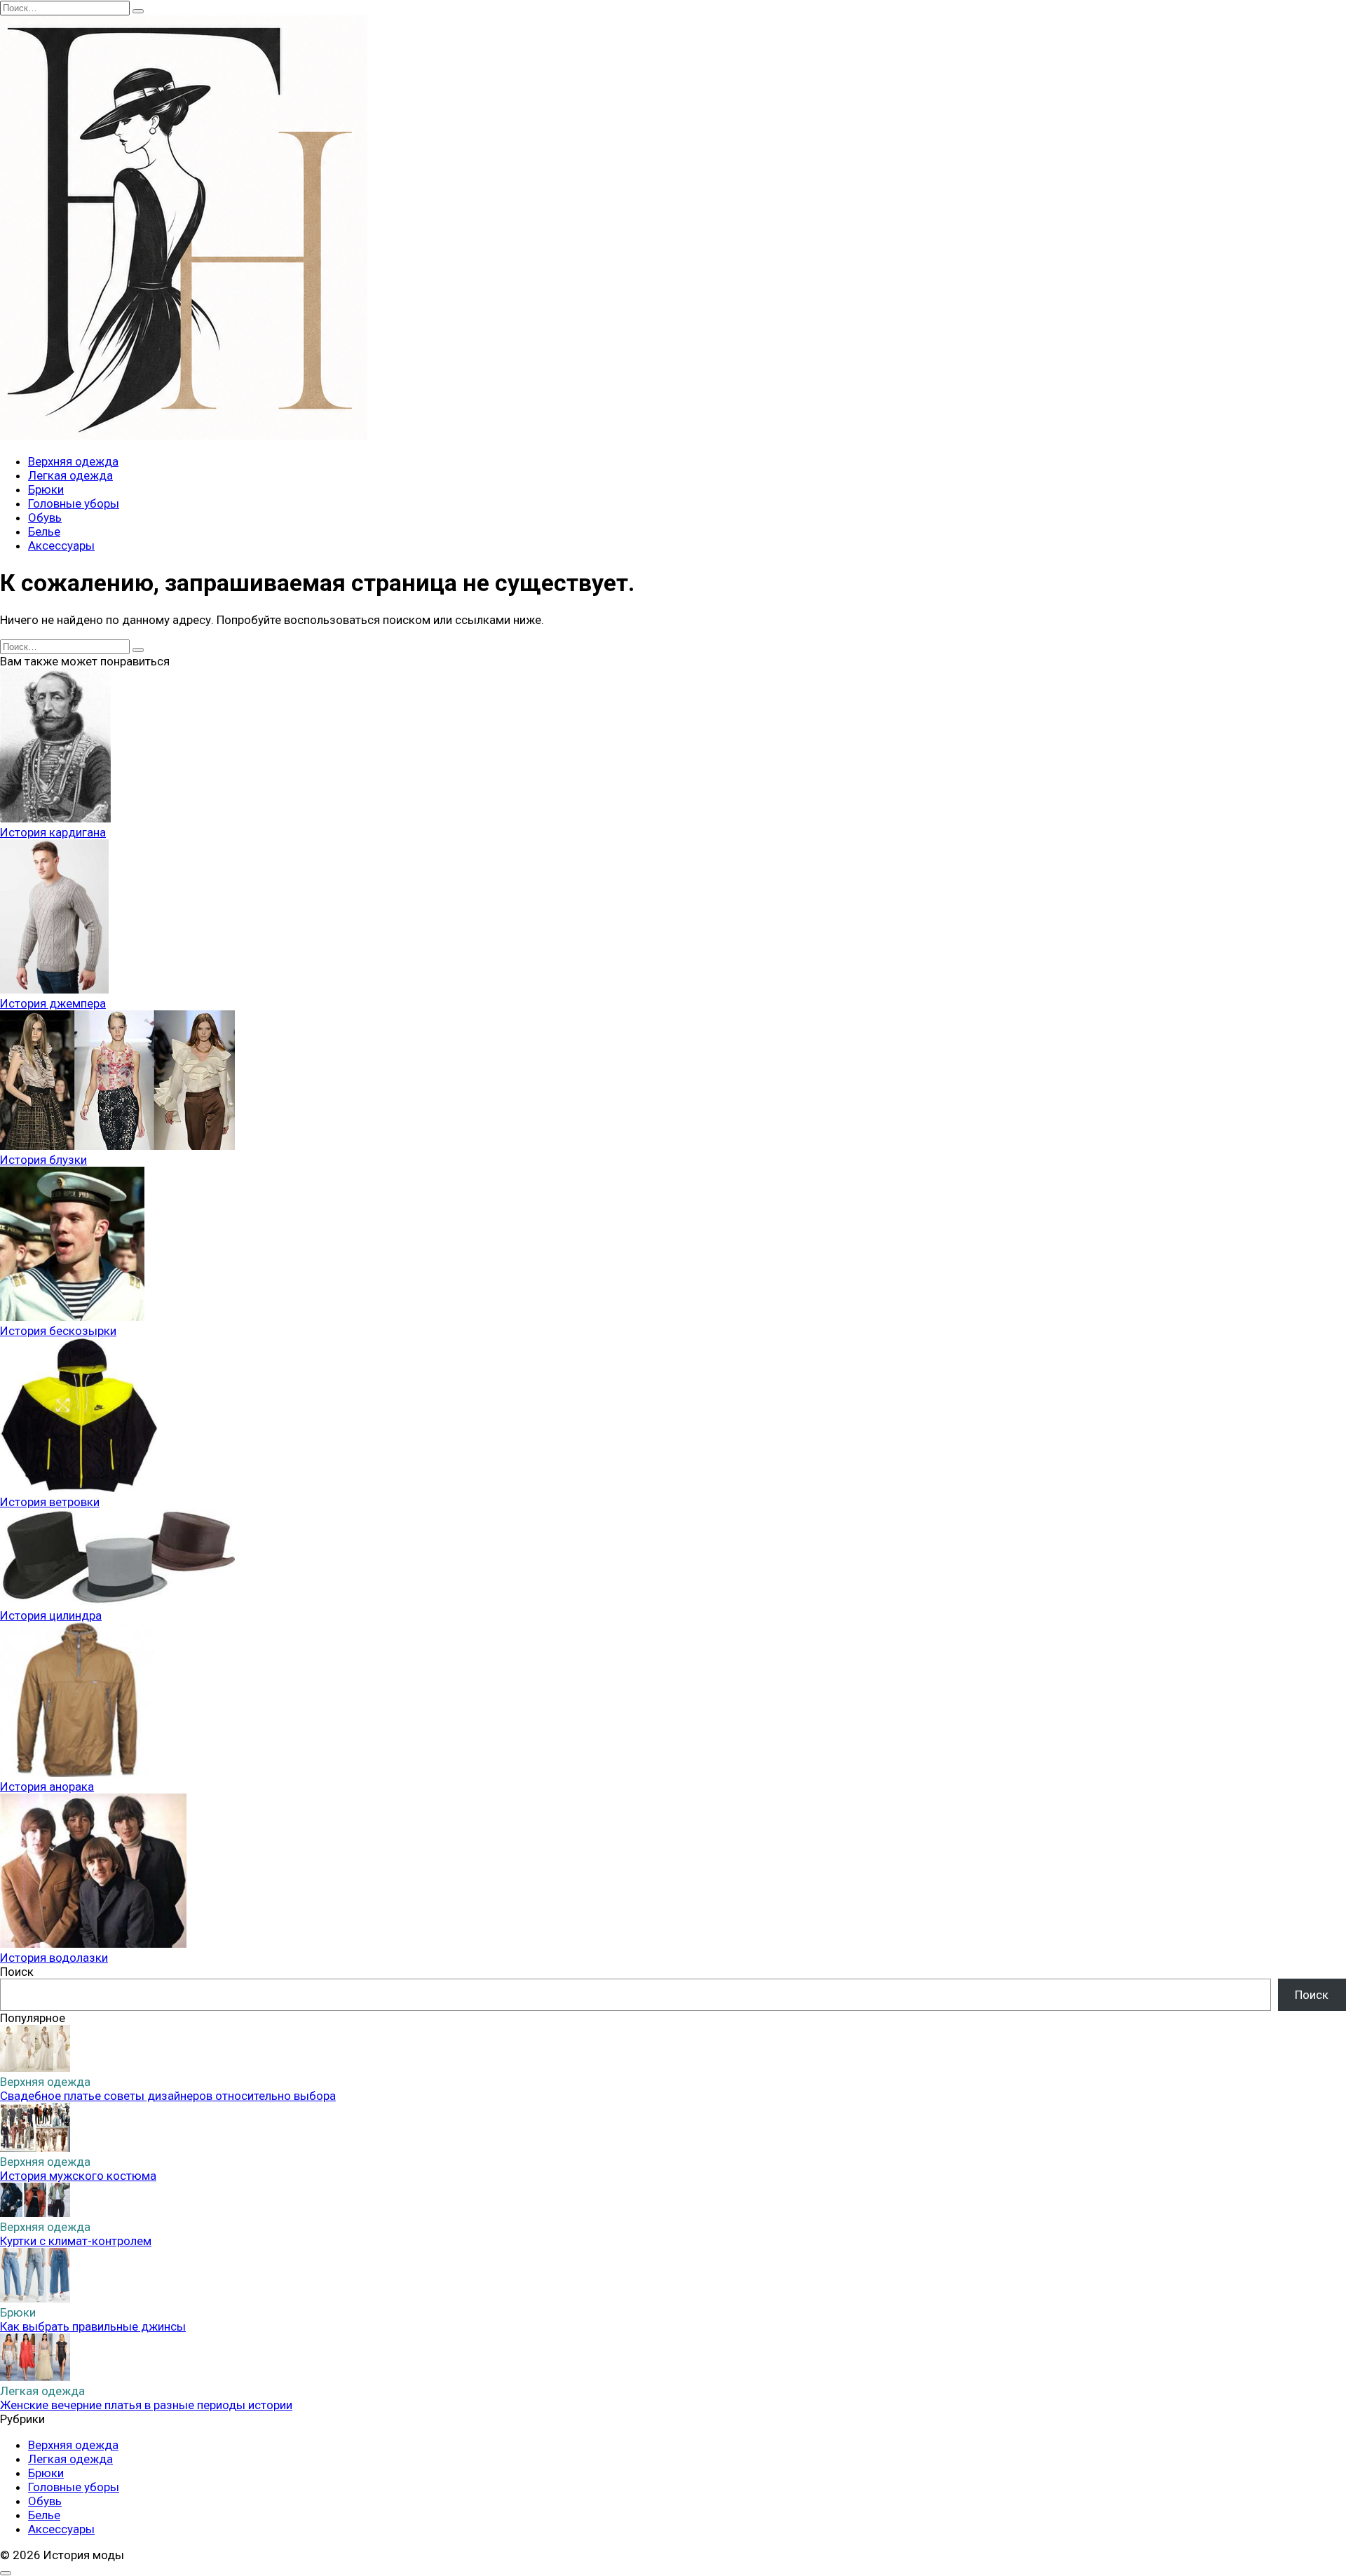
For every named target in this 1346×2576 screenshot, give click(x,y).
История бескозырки (58, 1331)
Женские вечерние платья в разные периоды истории (146, 2405)
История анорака (47, 1787)
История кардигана (53, 832)
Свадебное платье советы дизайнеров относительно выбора (168, 2096)
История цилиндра (51, 1615)
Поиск (17, 1972)
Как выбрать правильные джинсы (93, 2326)
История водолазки (54, 1958)
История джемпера (53, 1003)
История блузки (43, 1160)
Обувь (45, 517)
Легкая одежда (70, 475)
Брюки (46, 489)
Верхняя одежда (73, 461)
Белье (44, 531)
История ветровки (50, 1502)
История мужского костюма (78, 2176)
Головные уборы (74, 503)
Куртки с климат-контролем (76, 2241)
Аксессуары (61, 545)
